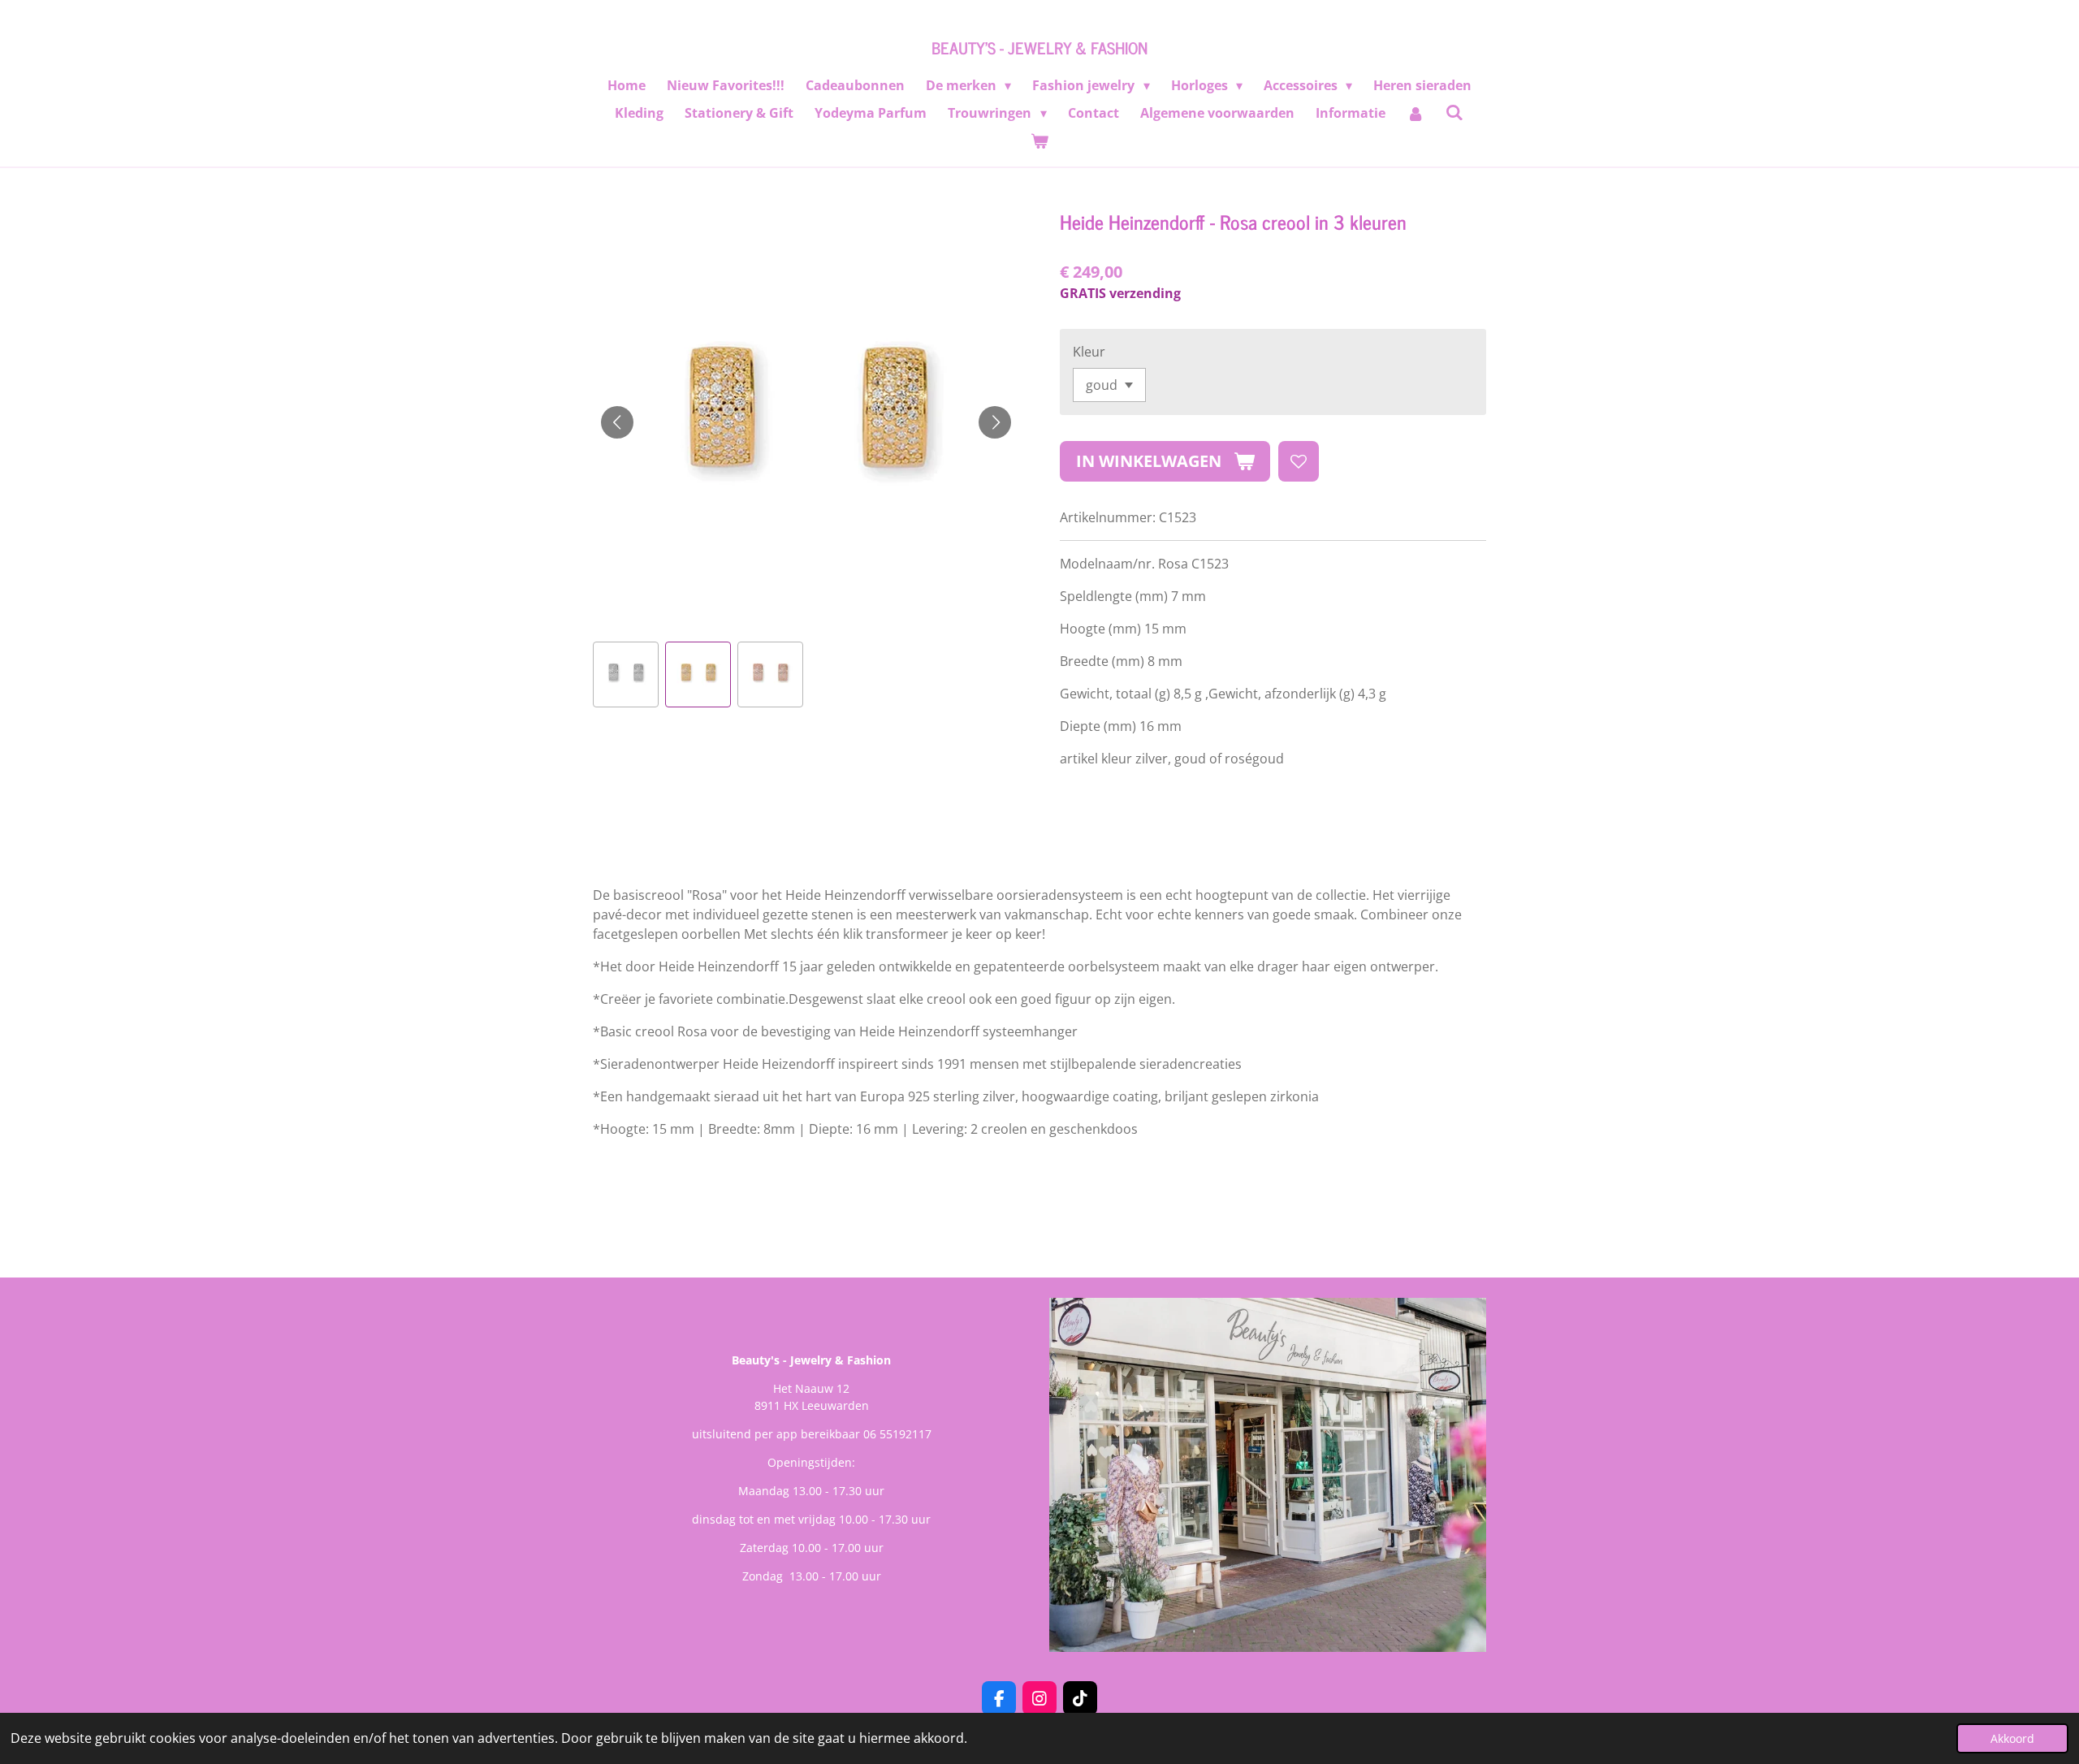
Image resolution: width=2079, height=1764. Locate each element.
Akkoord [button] (2012, 1738)
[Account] (1416, 113)
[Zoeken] (1454, 112)
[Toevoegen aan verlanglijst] (1299, 461)
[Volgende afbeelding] (995, 422)
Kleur (1089, 352)
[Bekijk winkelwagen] (1039, 141)
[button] (626, 674)
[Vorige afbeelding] (617, 422)
